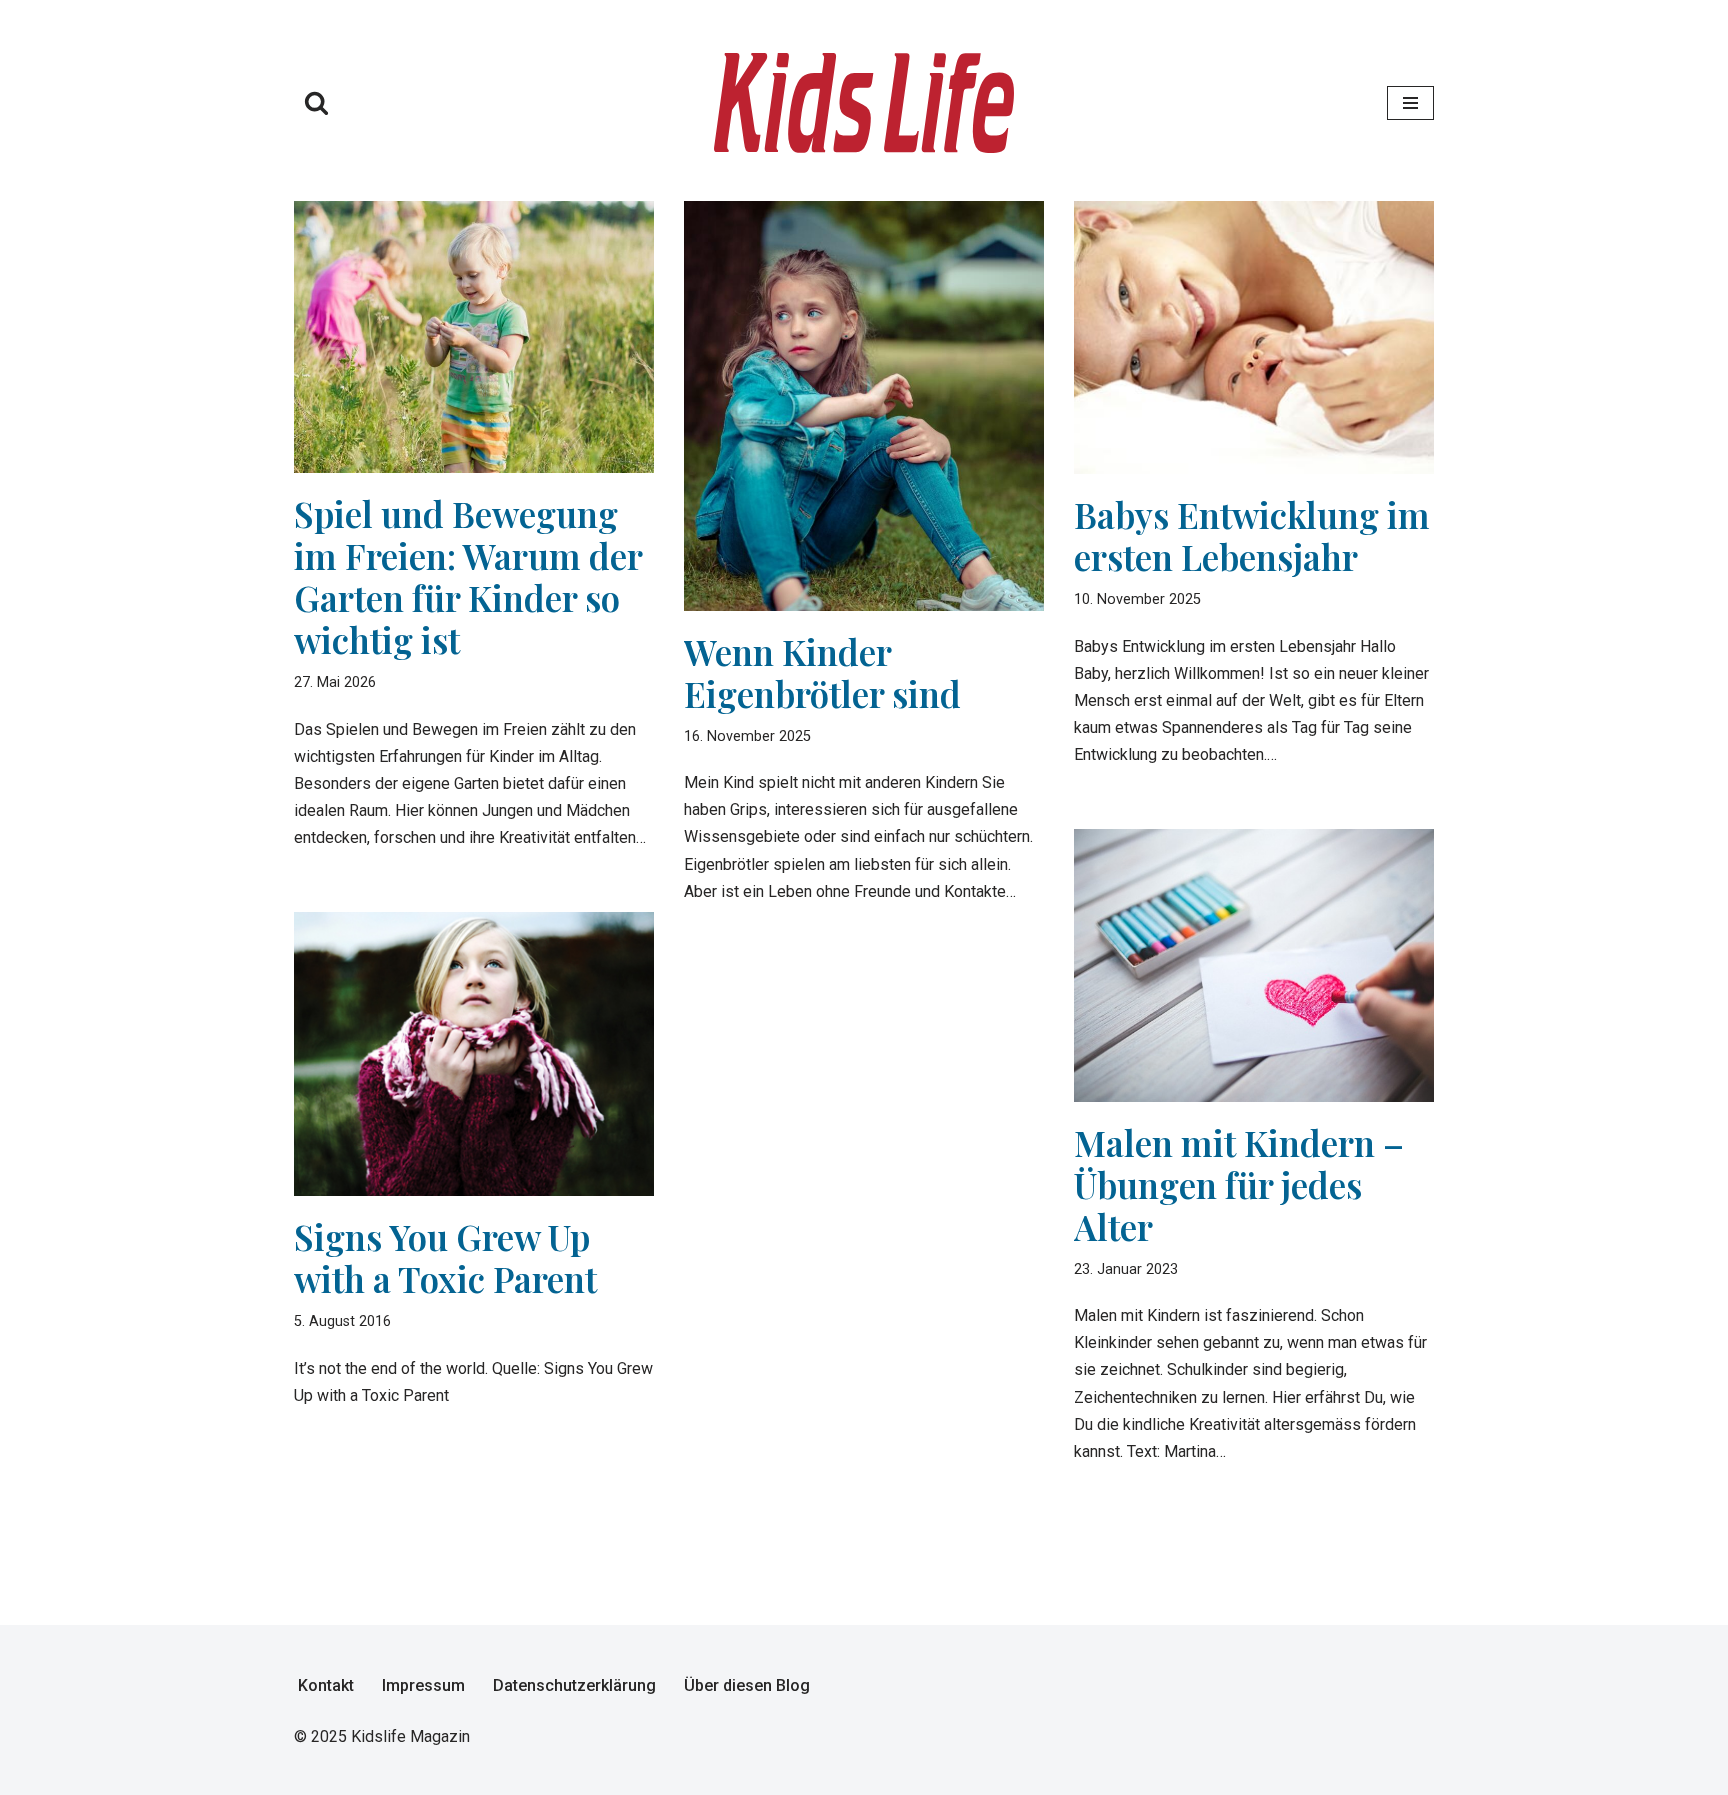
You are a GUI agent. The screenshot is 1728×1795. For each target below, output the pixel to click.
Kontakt (326, 1685)
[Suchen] (316, 102)
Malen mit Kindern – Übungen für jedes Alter (1239, 1184)
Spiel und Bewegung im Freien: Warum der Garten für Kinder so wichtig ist (468, 576)
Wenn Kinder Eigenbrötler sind (822, 672)
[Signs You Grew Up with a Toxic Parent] (474, 1054)
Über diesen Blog (747, 1685)
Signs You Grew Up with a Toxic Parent (445, 1257)
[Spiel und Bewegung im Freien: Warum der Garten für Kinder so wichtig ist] (474, 337)
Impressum (423, 1685)
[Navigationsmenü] (1410, 103)
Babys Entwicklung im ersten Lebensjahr (1252, 535)
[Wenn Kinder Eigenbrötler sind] (864, 406)
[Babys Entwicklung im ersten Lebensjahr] (1254, 338)
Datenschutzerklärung (574, 1685)
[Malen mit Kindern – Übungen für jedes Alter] (1254, 965)
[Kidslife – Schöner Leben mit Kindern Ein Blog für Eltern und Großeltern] (864, 103)
